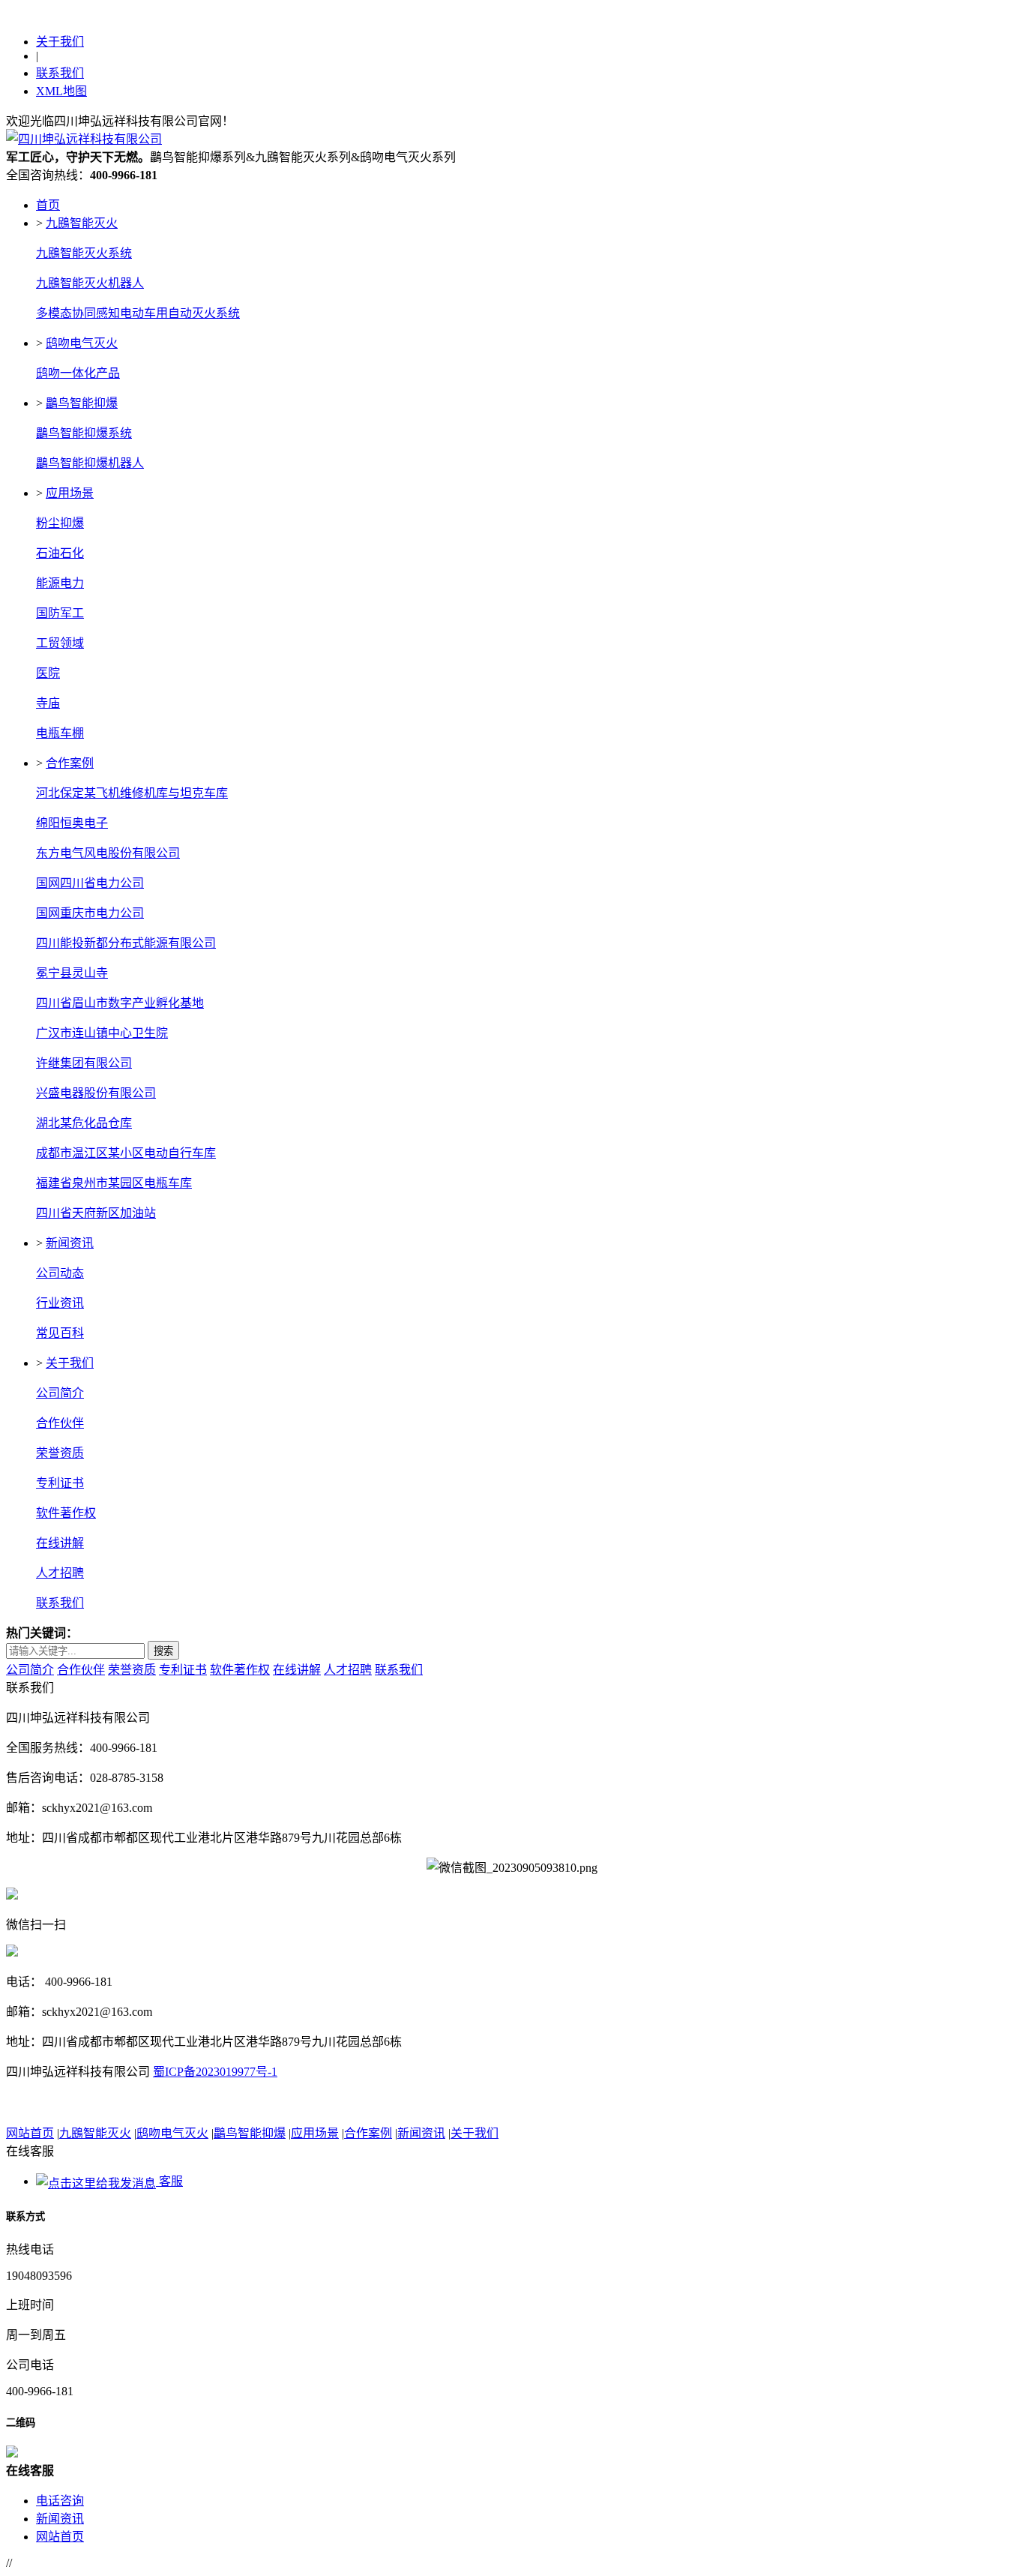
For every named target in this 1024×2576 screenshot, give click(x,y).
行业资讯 (60, 1303)
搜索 (163, 1651)
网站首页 (30, 2133)
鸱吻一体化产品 (78, 373)
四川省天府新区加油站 (96, 1213)
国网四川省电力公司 (90, 883)
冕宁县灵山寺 (72, 973)
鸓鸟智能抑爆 (82, 403)
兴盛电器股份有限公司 (96, 1093)
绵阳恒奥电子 (72, 823)
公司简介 (60, 1393)
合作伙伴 (60, 1423)
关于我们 (60, 42)
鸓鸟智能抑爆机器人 (90, 463)
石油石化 (60, 553)
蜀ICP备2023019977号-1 (215, 2072)
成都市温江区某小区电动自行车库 (126, 1153)
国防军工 (60, 613)
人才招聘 (60, 1573)
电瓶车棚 (60, 733)
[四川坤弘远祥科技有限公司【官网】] (84, 139)
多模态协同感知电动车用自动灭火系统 (138, 313)
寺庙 (48, 703)
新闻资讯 (70, 1243)
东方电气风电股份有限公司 (108, 853)
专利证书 (60, 1483)
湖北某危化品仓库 (84, 1123)
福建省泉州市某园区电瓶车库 (114, 1183)
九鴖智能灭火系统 (84, 253)
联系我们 (60, 73)
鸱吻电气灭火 (82, 343)
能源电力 (60, 583)
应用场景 (70, 493)
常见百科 (60, 1333)
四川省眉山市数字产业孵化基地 (120, 1003)
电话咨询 (60, 2501)
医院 (48, 673)
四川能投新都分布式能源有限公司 (126, 943)
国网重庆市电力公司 (90, 913)
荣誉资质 (60, 1453)
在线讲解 (60, 1543)
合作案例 (70, 763)
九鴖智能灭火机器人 (90, 283)
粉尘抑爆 (60, 523)
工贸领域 (60, 643)
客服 (169, 2181)
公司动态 (60, 1273)
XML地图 (61, 91)
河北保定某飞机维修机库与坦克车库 (132, 793)
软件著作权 (66, 1513)
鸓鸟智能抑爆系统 (84, 433)
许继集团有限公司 (84, 1063)
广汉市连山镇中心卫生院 (102, 1033)
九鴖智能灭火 (82, 223)
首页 (48, 205)
